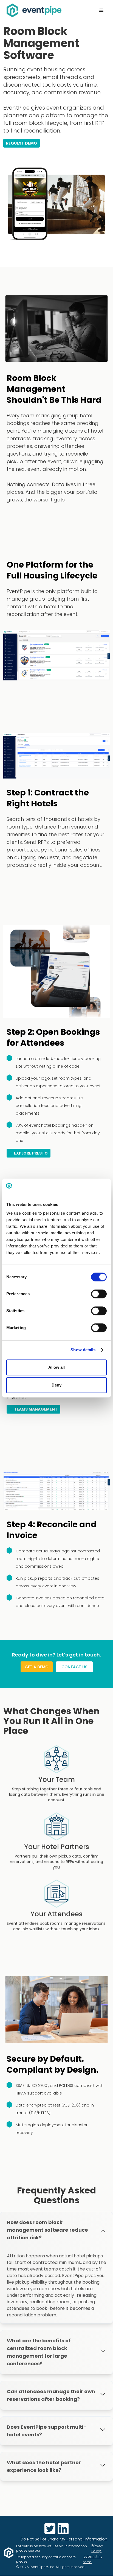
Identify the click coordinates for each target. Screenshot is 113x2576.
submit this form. (93, 2559)
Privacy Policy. (97, 2548)
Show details (83, 1350)
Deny (56, 1385)
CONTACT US (74, 1667)
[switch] (99, 1294)
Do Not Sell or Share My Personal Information (64, 2539)
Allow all (56, 1367)
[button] (101, 10)
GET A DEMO (37, 1667)
